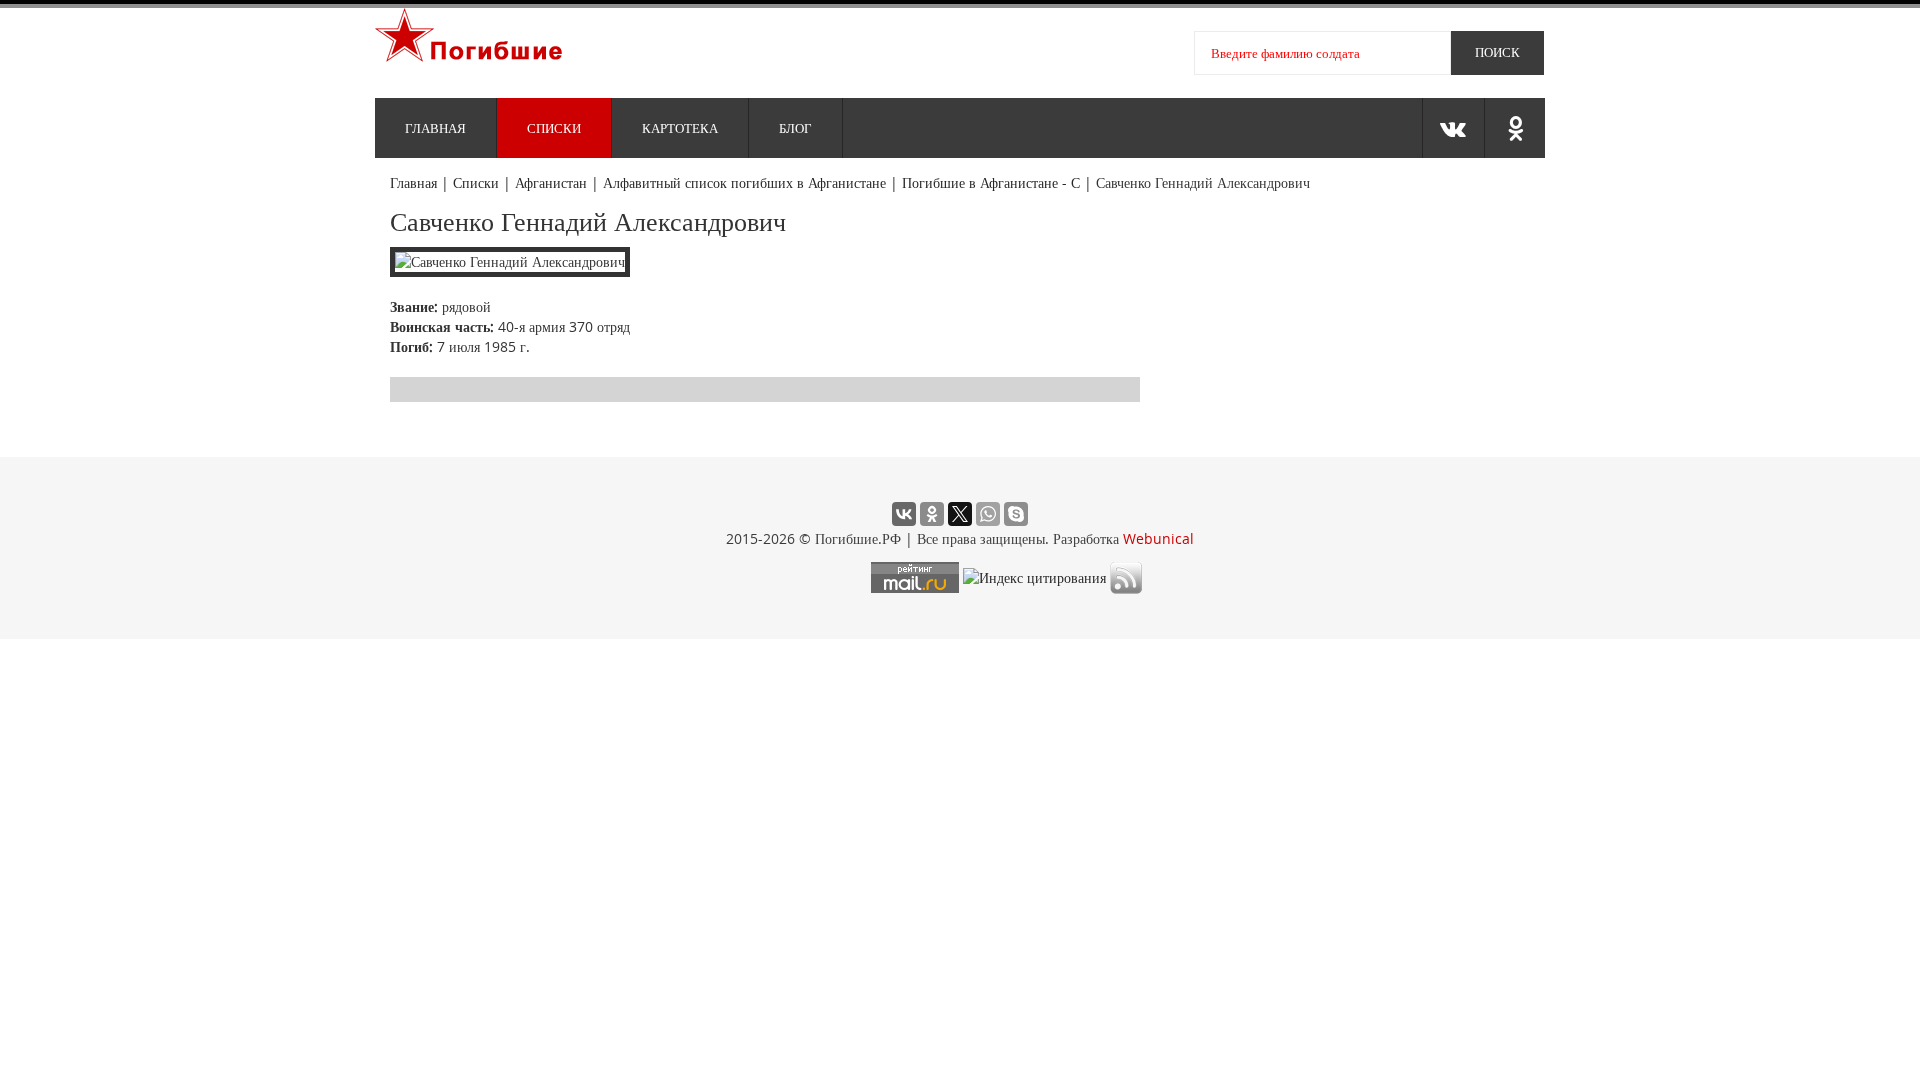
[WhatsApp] (988, 514)
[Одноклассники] (932, 514)
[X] (960, 514)
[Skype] (1016, 514)
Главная (435, 128)
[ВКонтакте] (904, 514)
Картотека (680, 128)
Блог (795, 128)
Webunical (1158, 538)
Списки (554, 128)
